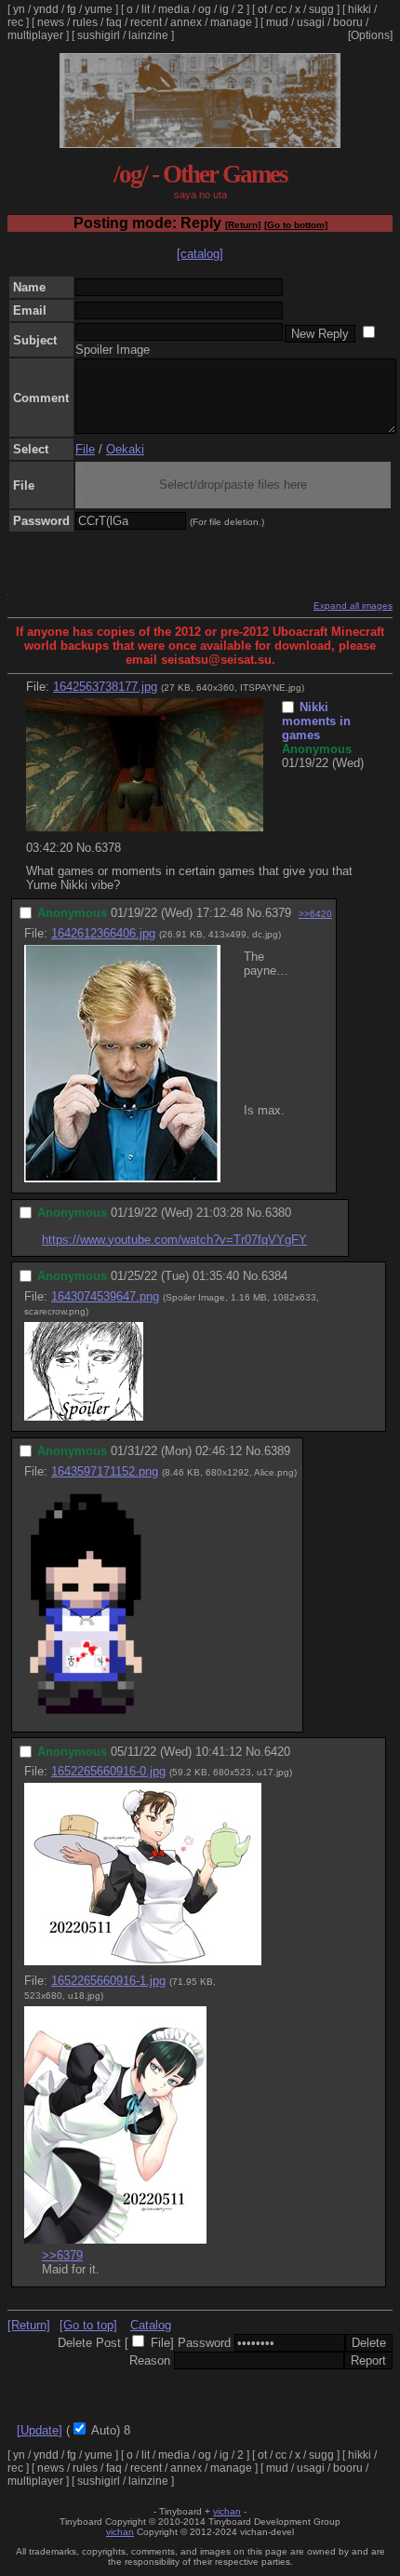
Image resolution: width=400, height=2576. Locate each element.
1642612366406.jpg (103, 933)
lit (146, 9)
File (85, 449)
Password (204, 2343)
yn (19, 9)
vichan (227, 2511)
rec (15, 22)
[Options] (370, 35)
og (205, 9)
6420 (277, 1752)
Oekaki (125, 449)
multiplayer (35, 35)
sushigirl (99, 35)
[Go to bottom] (296, 225)
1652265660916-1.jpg (108, 1981)
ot (262, 9)
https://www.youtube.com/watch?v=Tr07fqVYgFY (174, 1240)
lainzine (148, 35)
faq (114, 22)
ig (224, 9)
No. (86, 848)
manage (231, 22)
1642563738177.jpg (105, 687)
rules (85, 22)
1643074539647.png (105, 1296)
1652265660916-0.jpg (108, 1771)
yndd (46, 9)
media (174, 9)
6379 (278, 913)
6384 (274, 1276)
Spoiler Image (113, 350)
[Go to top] (88, 2325)
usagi (311, 22)
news (51, 22)
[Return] (243, 225)
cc (281, 9)
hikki (360, 9)
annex (186, 22)
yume (99, 9)
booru (348, 22)
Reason (150, 2360)
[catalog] (200, 254)
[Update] (40, 2430)
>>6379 (62, 2255)
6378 (108, 848)
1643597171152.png (105, 1471)
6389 (277, 1451)
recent (146, 22)
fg (72, 9)
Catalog (151, 2325)
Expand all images (353, 606)
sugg (321, 9)
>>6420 (315, 914)
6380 (278, 1213)
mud (277, 22)
